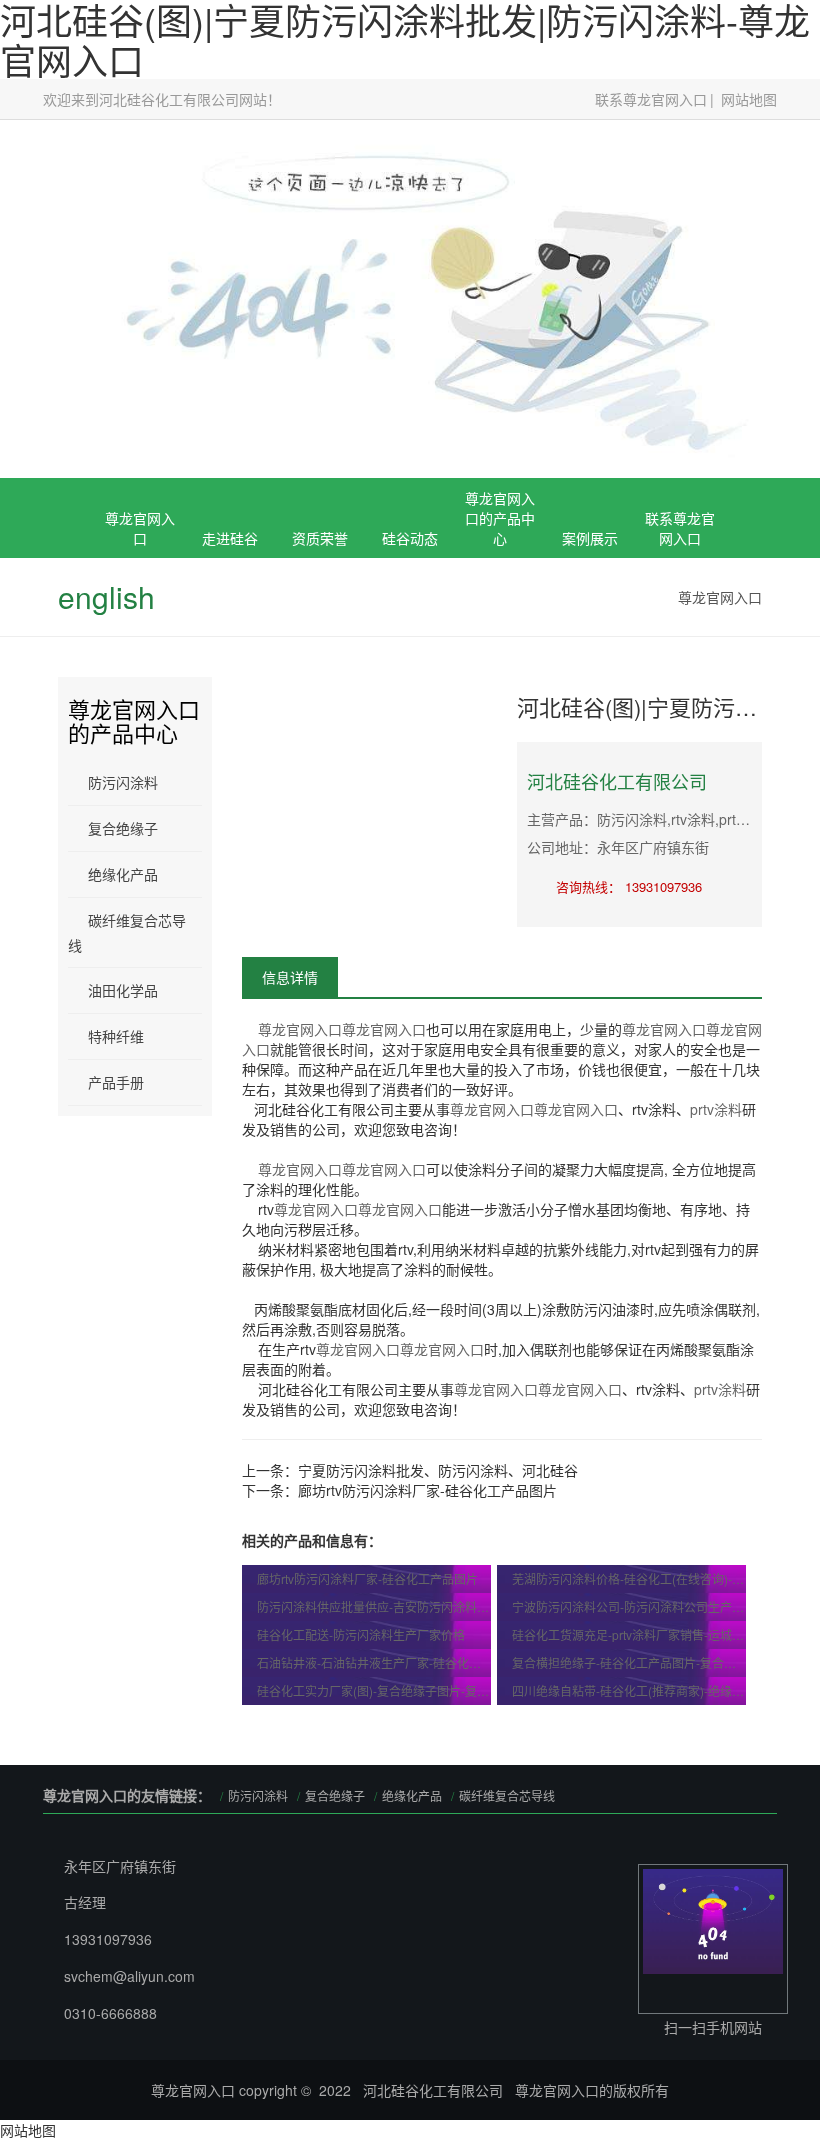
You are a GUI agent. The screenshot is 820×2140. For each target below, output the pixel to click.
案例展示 (590, 538)
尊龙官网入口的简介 (230, 648)
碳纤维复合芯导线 (127, 932)
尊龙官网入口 (140, 528)
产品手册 (116, 1082)
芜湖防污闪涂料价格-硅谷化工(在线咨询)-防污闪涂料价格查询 (629, 1578)
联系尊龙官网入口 (651, 99)
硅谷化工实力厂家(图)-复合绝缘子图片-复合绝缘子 (374, 1690)
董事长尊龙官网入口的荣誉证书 (320, 658)
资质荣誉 (320, 538)
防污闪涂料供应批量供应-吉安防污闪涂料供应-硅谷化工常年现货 (374, 1606)
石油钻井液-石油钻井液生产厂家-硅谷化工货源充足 (374, 1662)
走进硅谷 (230, 538)
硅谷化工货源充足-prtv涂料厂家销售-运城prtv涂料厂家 (629, 1634)
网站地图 (749, 99)
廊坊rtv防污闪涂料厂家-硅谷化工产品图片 (427, 1490)
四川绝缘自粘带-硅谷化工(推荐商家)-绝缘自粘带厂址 (629, 1690)
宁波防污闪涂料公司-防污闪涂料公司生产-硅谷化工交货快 (629, 1606)
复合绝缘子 (500, 638)
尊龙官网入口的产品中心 (500, 518)
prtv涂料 (716, 1109)
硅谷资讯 (410, 638)
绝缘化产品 (123, 874)
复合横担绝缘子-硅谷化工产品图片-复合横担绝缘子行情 (629, 1662)
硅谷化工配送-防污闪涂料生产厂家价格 (361, 1634)
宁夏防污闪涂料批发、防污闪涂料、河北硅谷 (438, 1470)
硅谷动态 (410, 538)
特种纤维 (116, 1036)
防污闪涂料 (123, 782)
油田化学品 (123, 990)
